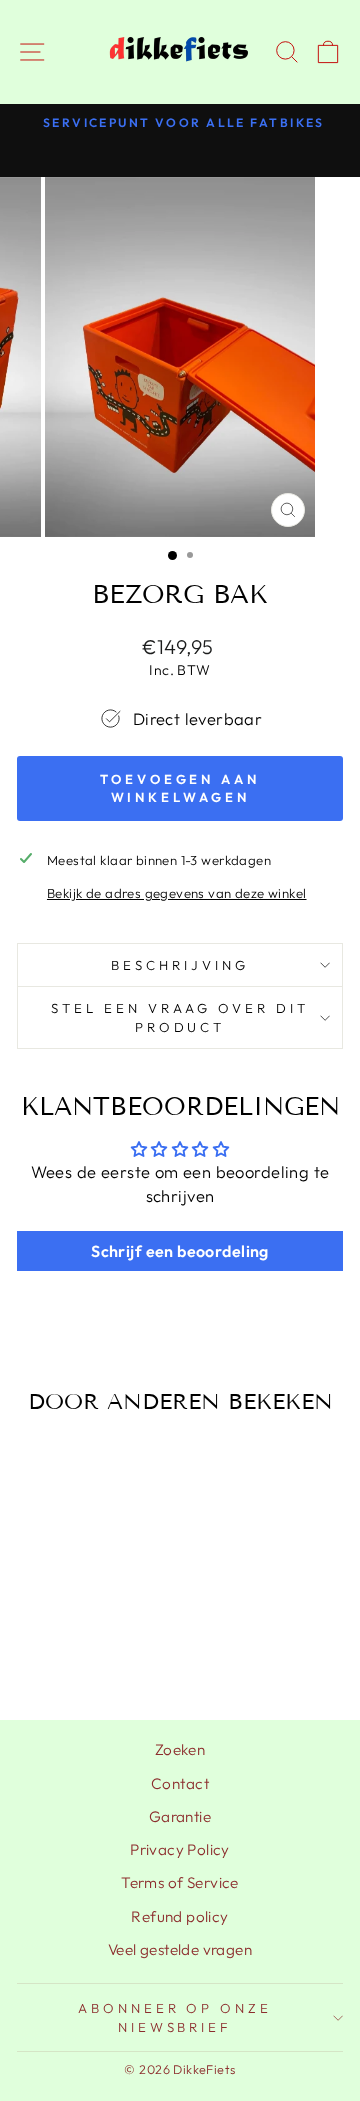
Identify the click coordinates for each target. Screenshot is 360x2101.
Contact (180, 1783)
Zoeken (180, 1749)
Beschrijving (180, 965)
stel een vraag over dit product (179, 1017)
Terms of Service (180, 1882)
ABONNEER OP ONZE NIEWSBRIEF (175, 2017)
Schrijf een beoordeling (180, 1251)
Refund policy (179, 1916)
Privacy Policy (180, 1849)
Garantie (180, 1816)
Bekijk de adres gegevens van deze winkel (177, 893)
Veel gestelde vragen (180, 1949)
